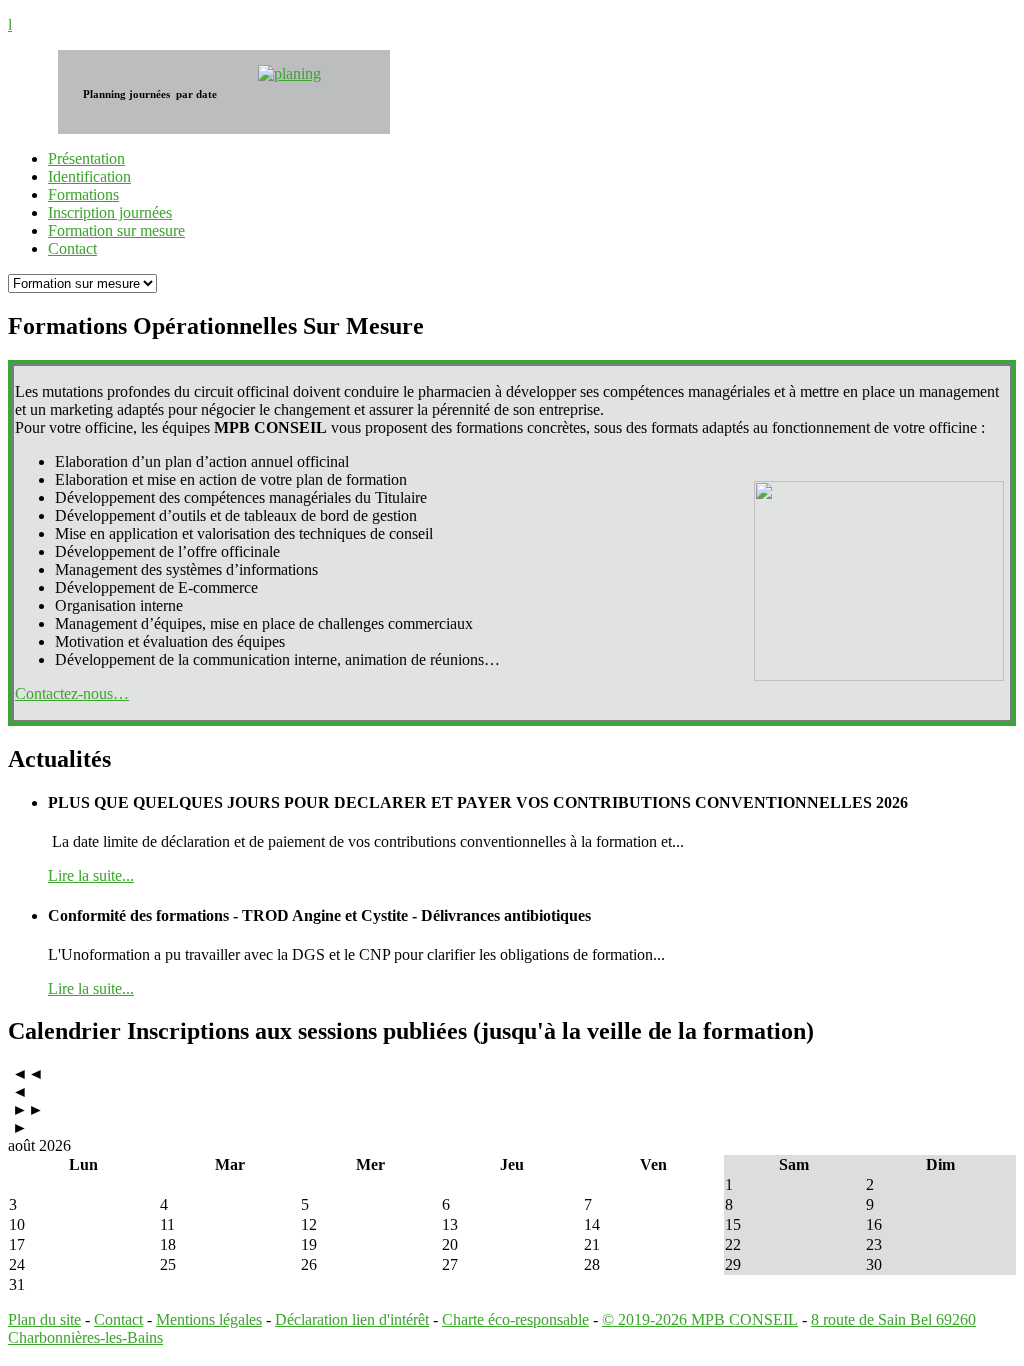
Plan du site (44, 1319)
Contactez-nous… (72, 693)
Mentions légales (209, 1319)
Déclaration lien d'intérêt (352, 1319)
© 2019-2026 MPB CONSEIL (700, 1319)
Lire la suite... (91, 875)
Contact (118, 1319)
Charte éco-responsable (515, 1319)
